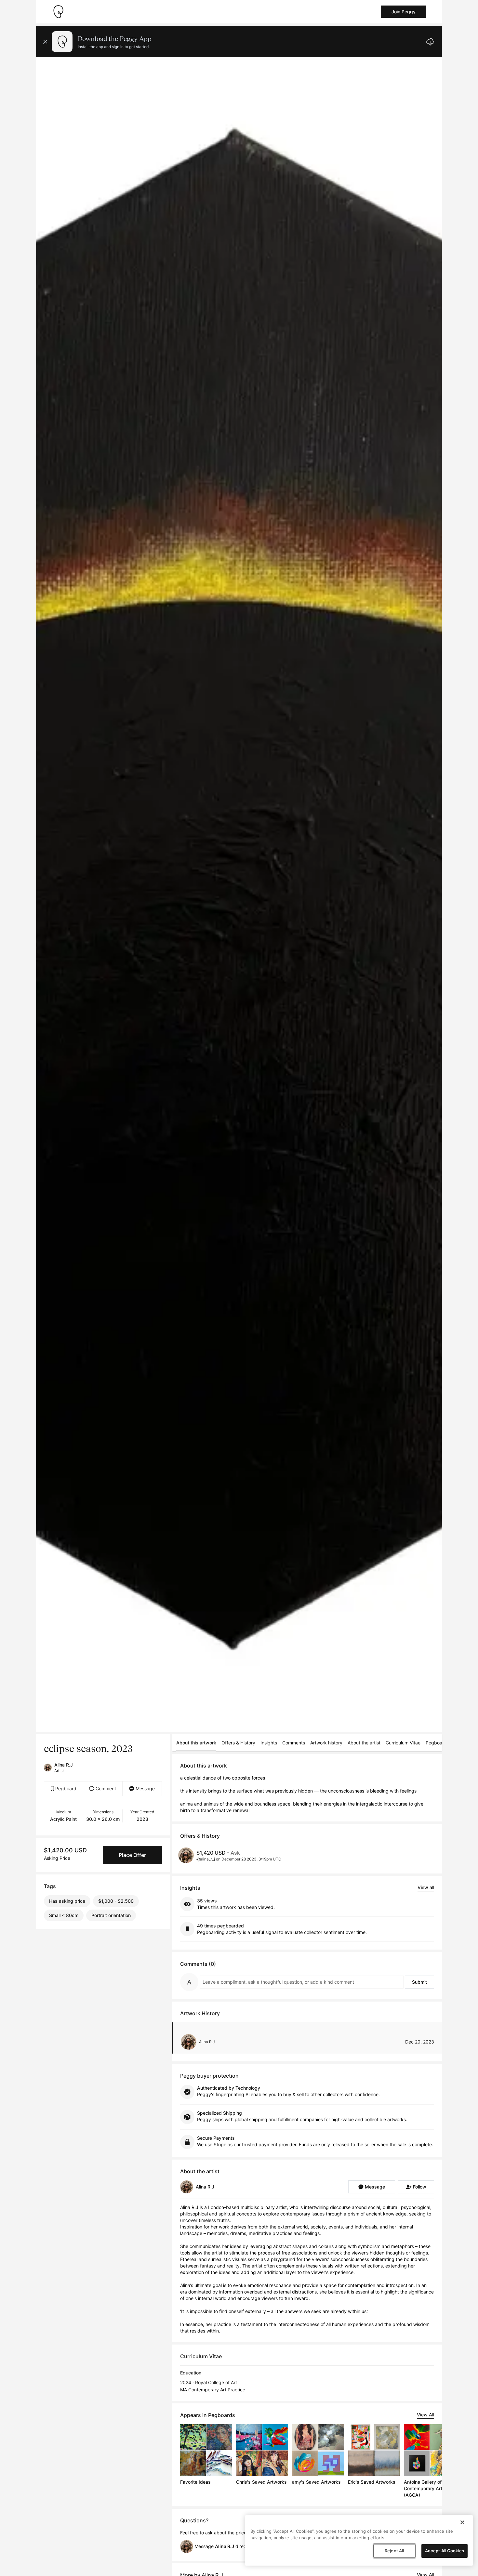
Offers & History (238, 1743)
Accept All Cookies (445, 2551)
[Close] (462, 2522)
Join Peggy (404, 12)
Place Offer (132, 1855)
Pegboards (437, 1743)
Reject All (394, 2551)
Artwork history (326, 1743)
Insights (269, 1743)
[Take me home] (58, 12)
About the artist (364, 1743)
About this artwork (196, 1743)
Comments (294, 1743)
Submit (419, 1982)
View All (425, 2415)
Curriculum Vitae (403, 1743)
